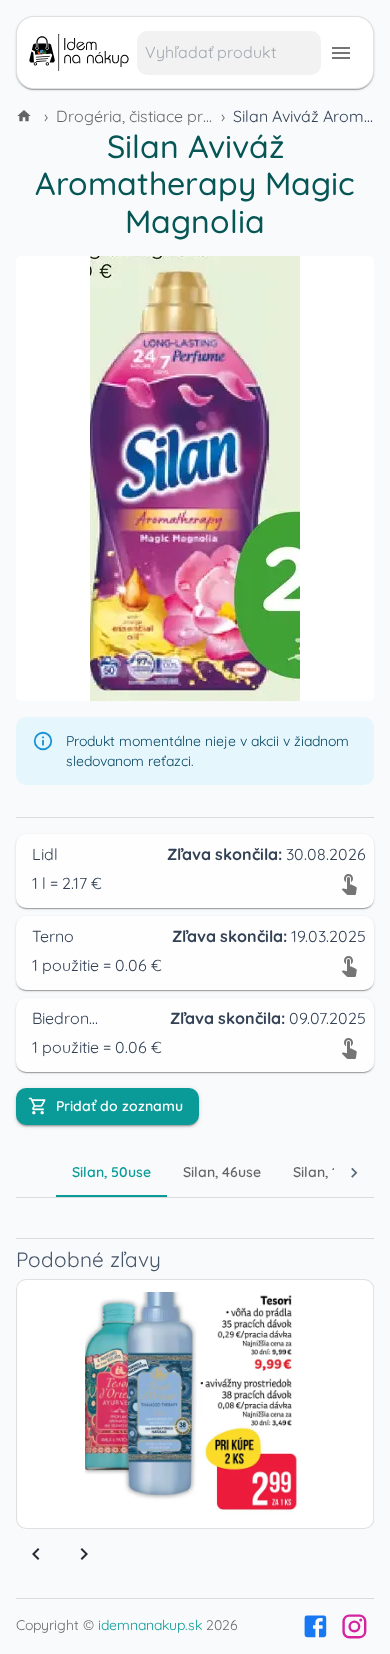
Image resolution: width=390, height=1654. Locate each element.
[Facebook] (315, 1626)
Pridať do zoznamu (119, 1106)
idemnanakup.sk (150, 1625)
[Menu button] (341, 53)
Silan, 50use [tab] (111, 1172)
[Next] (84, 1554)
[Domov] (26, 116)
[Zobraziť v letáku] (349, 883)
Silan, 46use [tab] (222, 1172)
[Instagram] (354, 1626)
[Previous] (36, 1554)
